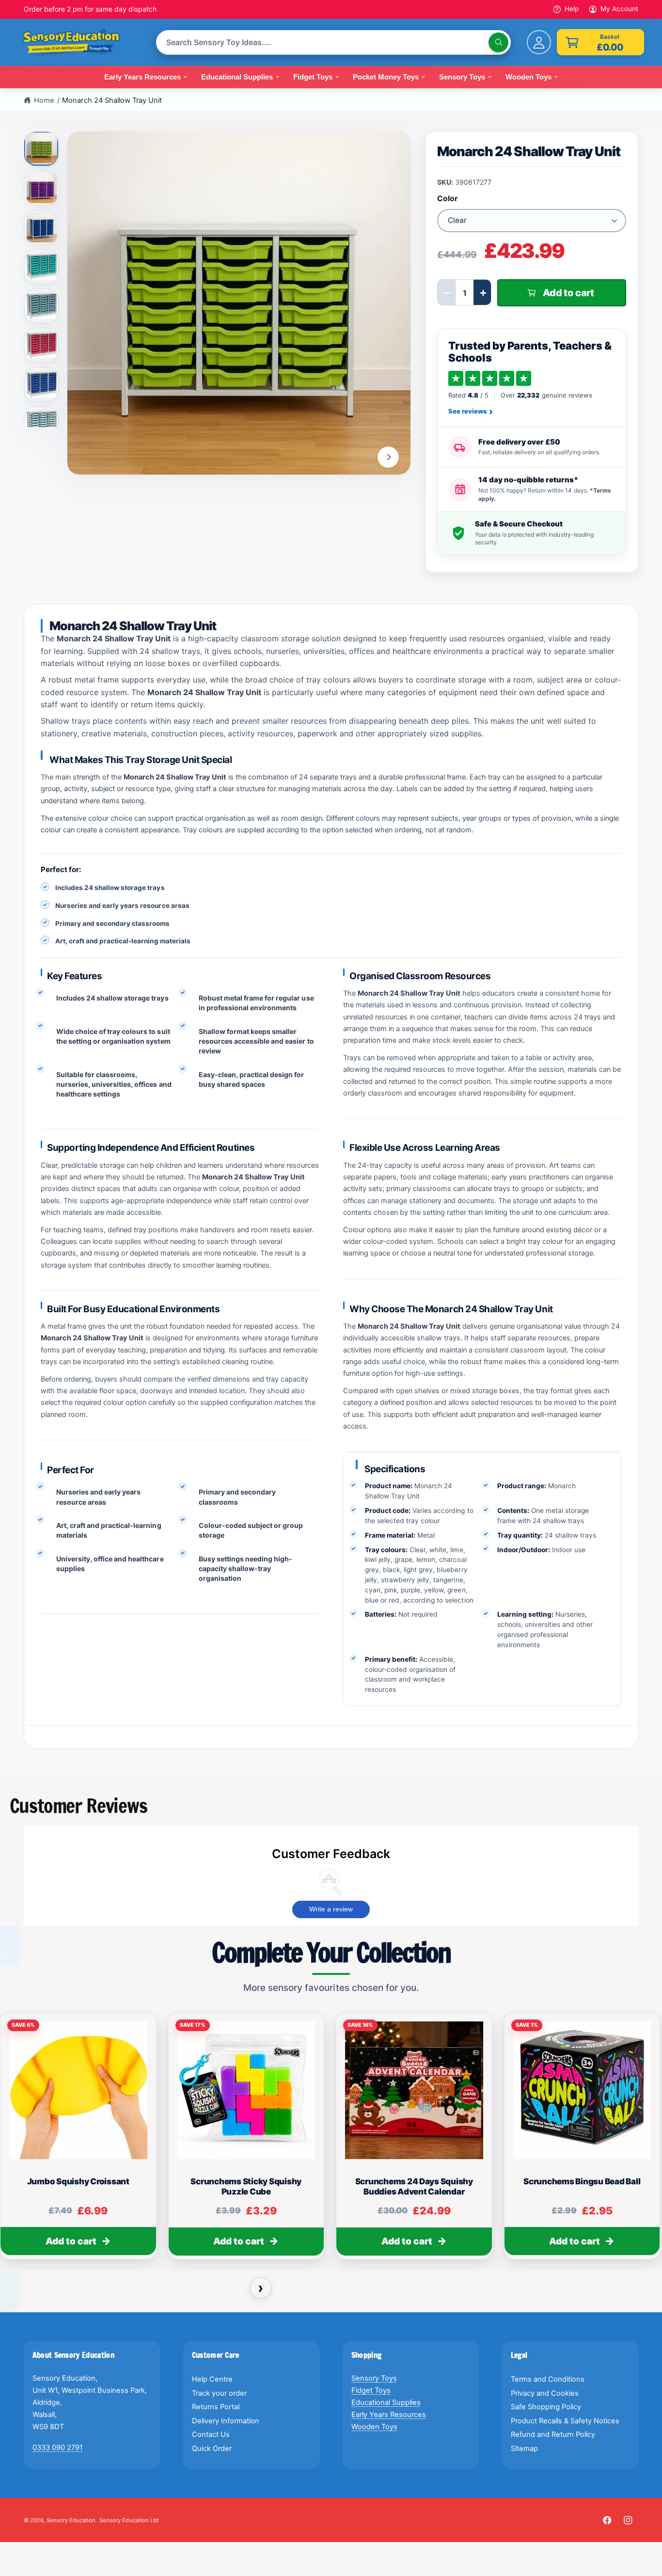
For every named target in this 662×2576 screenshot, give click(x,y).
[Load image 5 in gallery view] (42, 306)
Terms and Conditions (548, 2379)
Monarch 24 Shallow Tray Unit (112, 100)
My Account (619, 9)
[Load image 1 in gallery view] (42, 147)
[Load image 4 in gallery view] (42, 267)
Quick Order (212, 2449)
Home (44, 100)
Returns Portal (216, 2407)
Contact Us (211, 2434)
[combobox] (333, 42)
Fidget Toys (371, 2390)
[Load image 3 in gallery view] (42, 227)
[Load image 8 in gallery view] (42, 424)
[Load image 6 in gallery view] (42, 345)
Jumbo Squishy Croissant (78, 2181)
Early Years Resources (389, 2415)
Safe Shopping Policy (546, 2407)
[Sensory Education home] (79, 43)
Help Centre (212, 2379)
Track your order (219, 2393)
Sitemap (524, 2449)
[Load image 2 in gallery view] (42, 188)
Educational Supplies (386, 2402)
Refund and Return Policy (553, 2434)
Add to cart (71, 2241)
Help (572, 9)
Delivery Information (226, 2421)
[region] (331, 2140)
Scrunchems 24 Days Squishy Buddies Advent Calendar (414, 2186)
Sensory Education (71, 2520)
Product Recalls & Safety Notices (565, 2421)
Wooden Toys (374, 2427)
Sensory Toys (374, 2378)
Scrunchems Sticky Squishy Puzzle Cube (246, 2186)
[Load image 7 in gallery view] (42, 384)
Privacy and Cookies (545, 2393)
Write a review (331, 1909)
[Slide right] (388, 457)
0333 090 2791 (58, 2448)
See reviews (471, 412)
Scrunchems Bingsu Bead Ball (582, 2181)
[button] (600, 42)
